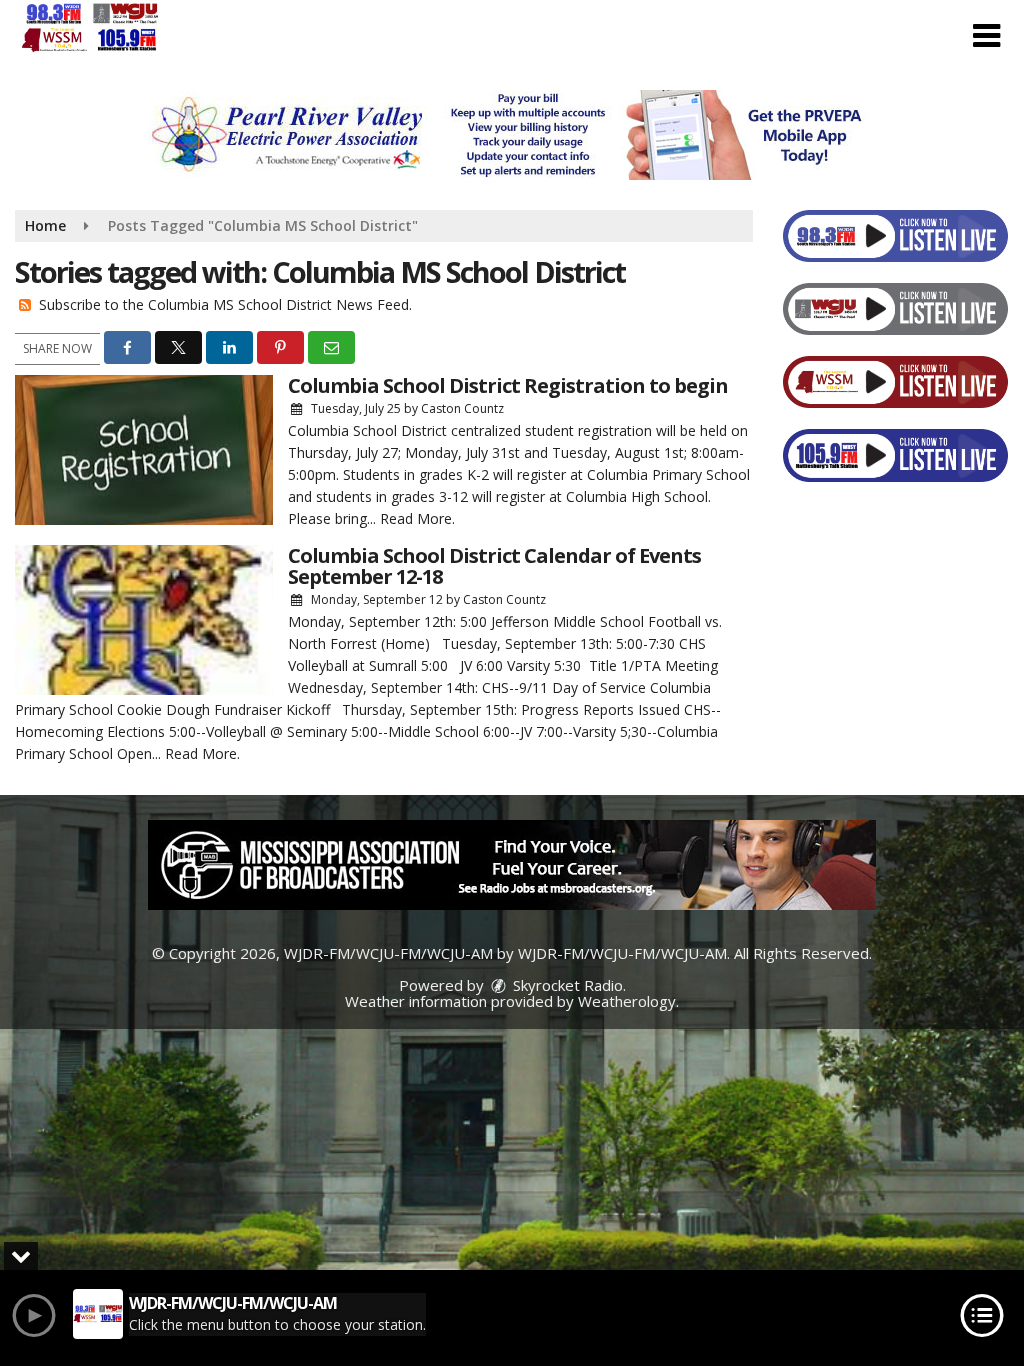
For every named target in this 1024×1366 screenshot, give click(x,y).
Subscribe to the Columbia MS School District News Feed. (225, 304)
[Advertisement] (512, 135)
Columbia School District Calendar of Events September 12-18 (494, 566)
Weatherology (627, 1001)
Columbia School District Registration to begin (508, 385)
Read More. (417, 518)
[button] (986, 36)
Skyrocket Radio (566, 985)
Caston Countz (462, 408)
